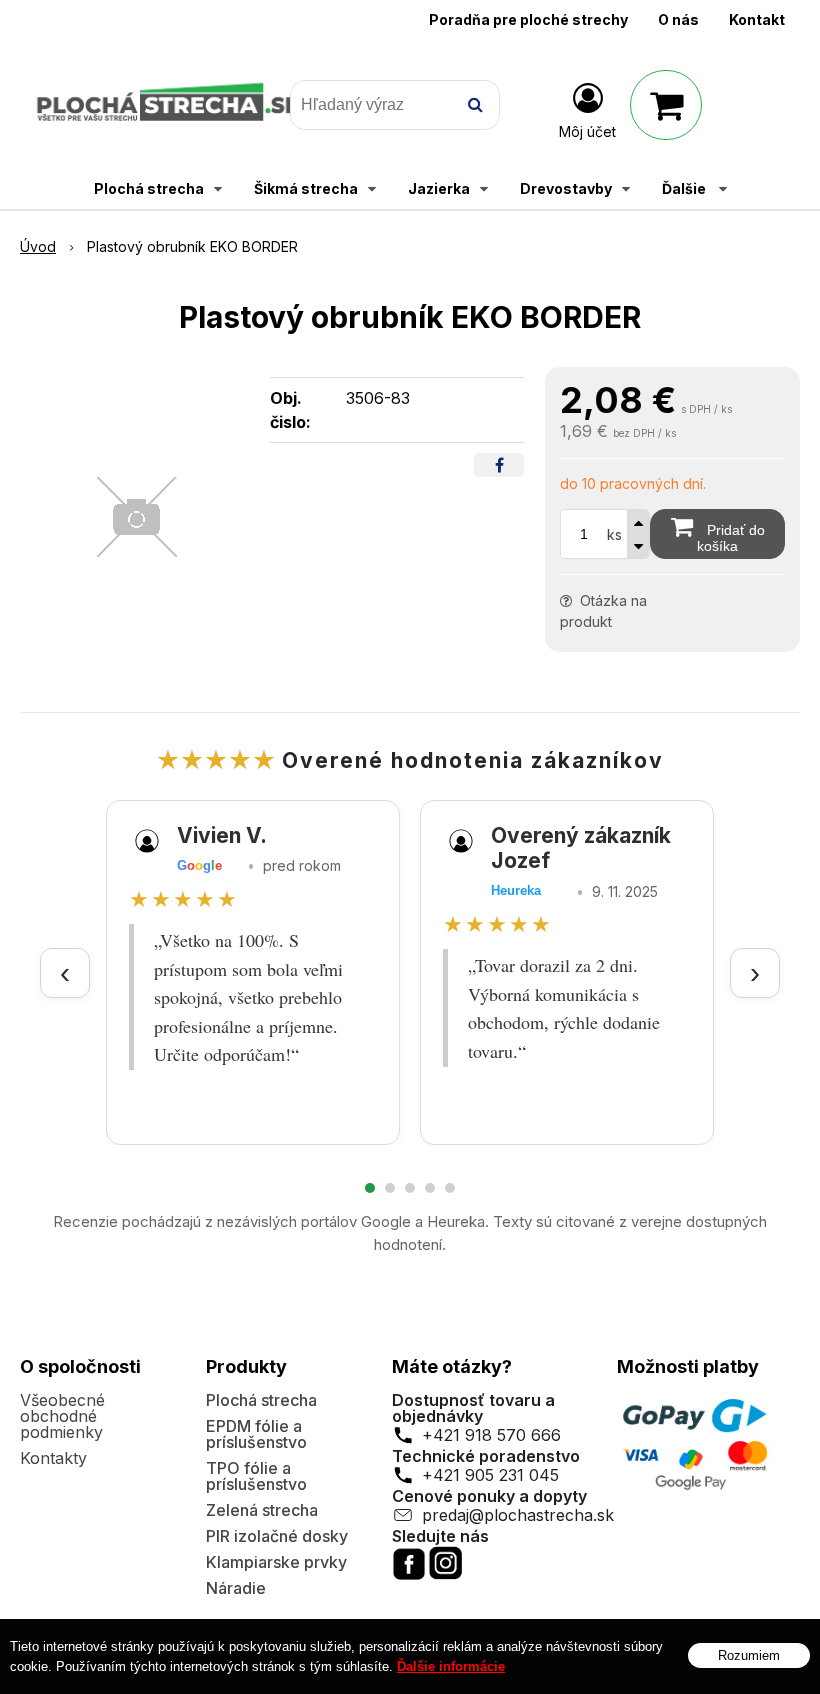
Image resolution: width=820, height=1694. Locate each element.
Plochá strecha (261, 1400)
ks (614, 534)
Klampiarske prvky (276, 1562)
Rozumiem (749, 1655)
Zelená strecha (262, 1510)
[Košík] (666, 105)
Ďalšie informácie (451, 1666)
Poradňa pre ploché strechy (528, 19)
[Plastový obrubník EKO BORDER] (137, 517)
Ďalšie (685, 188)
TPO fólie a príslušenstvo (256, 1476)
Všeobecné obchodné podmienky (62, 1416)
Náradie (236, 1588)
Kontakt (757, 19)
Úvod (38, 246)
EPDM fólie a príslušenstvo (256, 1434)
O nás (678, 19)
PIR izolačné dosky (277, 1536)
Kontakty (53, 1458)
